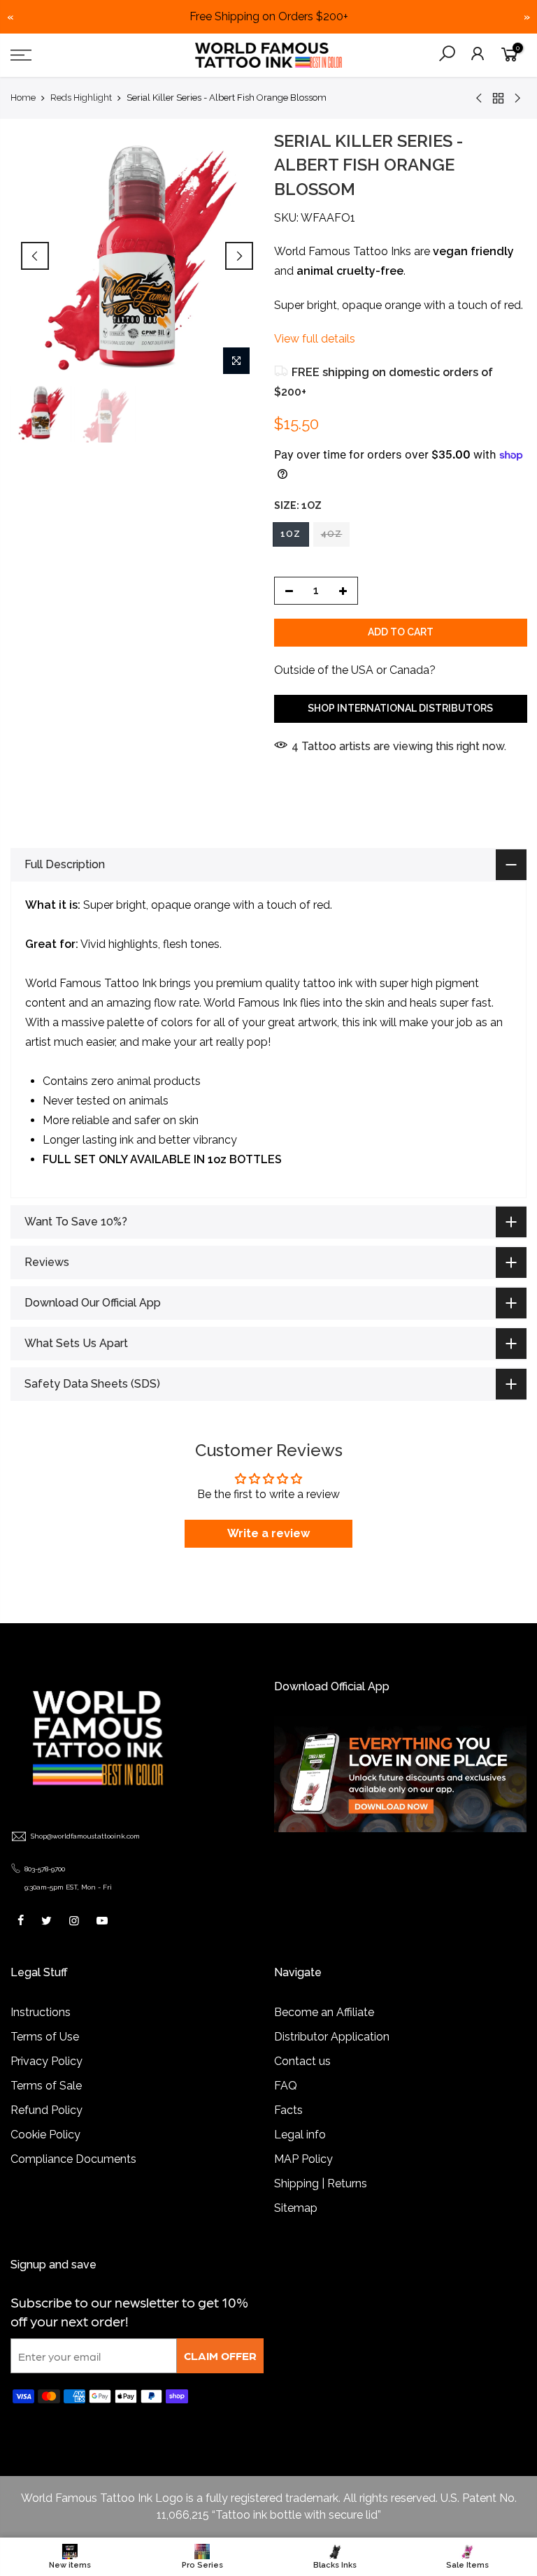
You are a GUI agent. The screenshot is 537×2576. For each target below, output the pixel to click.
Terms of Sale (46, 2086)
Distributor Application (332, 2037)
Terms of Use (45, 2037)
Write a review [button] (268, 1533)
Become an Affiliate (324, 2012)
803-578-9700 (45, 1869)
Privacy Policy (46, 2061)
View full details (315, 339)
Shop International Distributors (400, 708)
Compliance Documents (73, 2159)
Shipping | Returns (321, 2183)
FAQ (286, 2086)
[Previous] (35, 256)
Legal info (300, 2135)
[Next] (239, 256)
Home (23, 98)
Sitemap (296, 2208)
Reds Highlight (81, 98)
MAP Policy (303, 2159)
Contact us (302, 2061)
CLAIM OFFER (220, 2355)
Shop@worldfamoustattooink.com (85, 1836)
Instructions (41, 2012)
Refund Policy (46, 2110)
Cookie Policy (45, 2135)
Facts (288, 2110)
